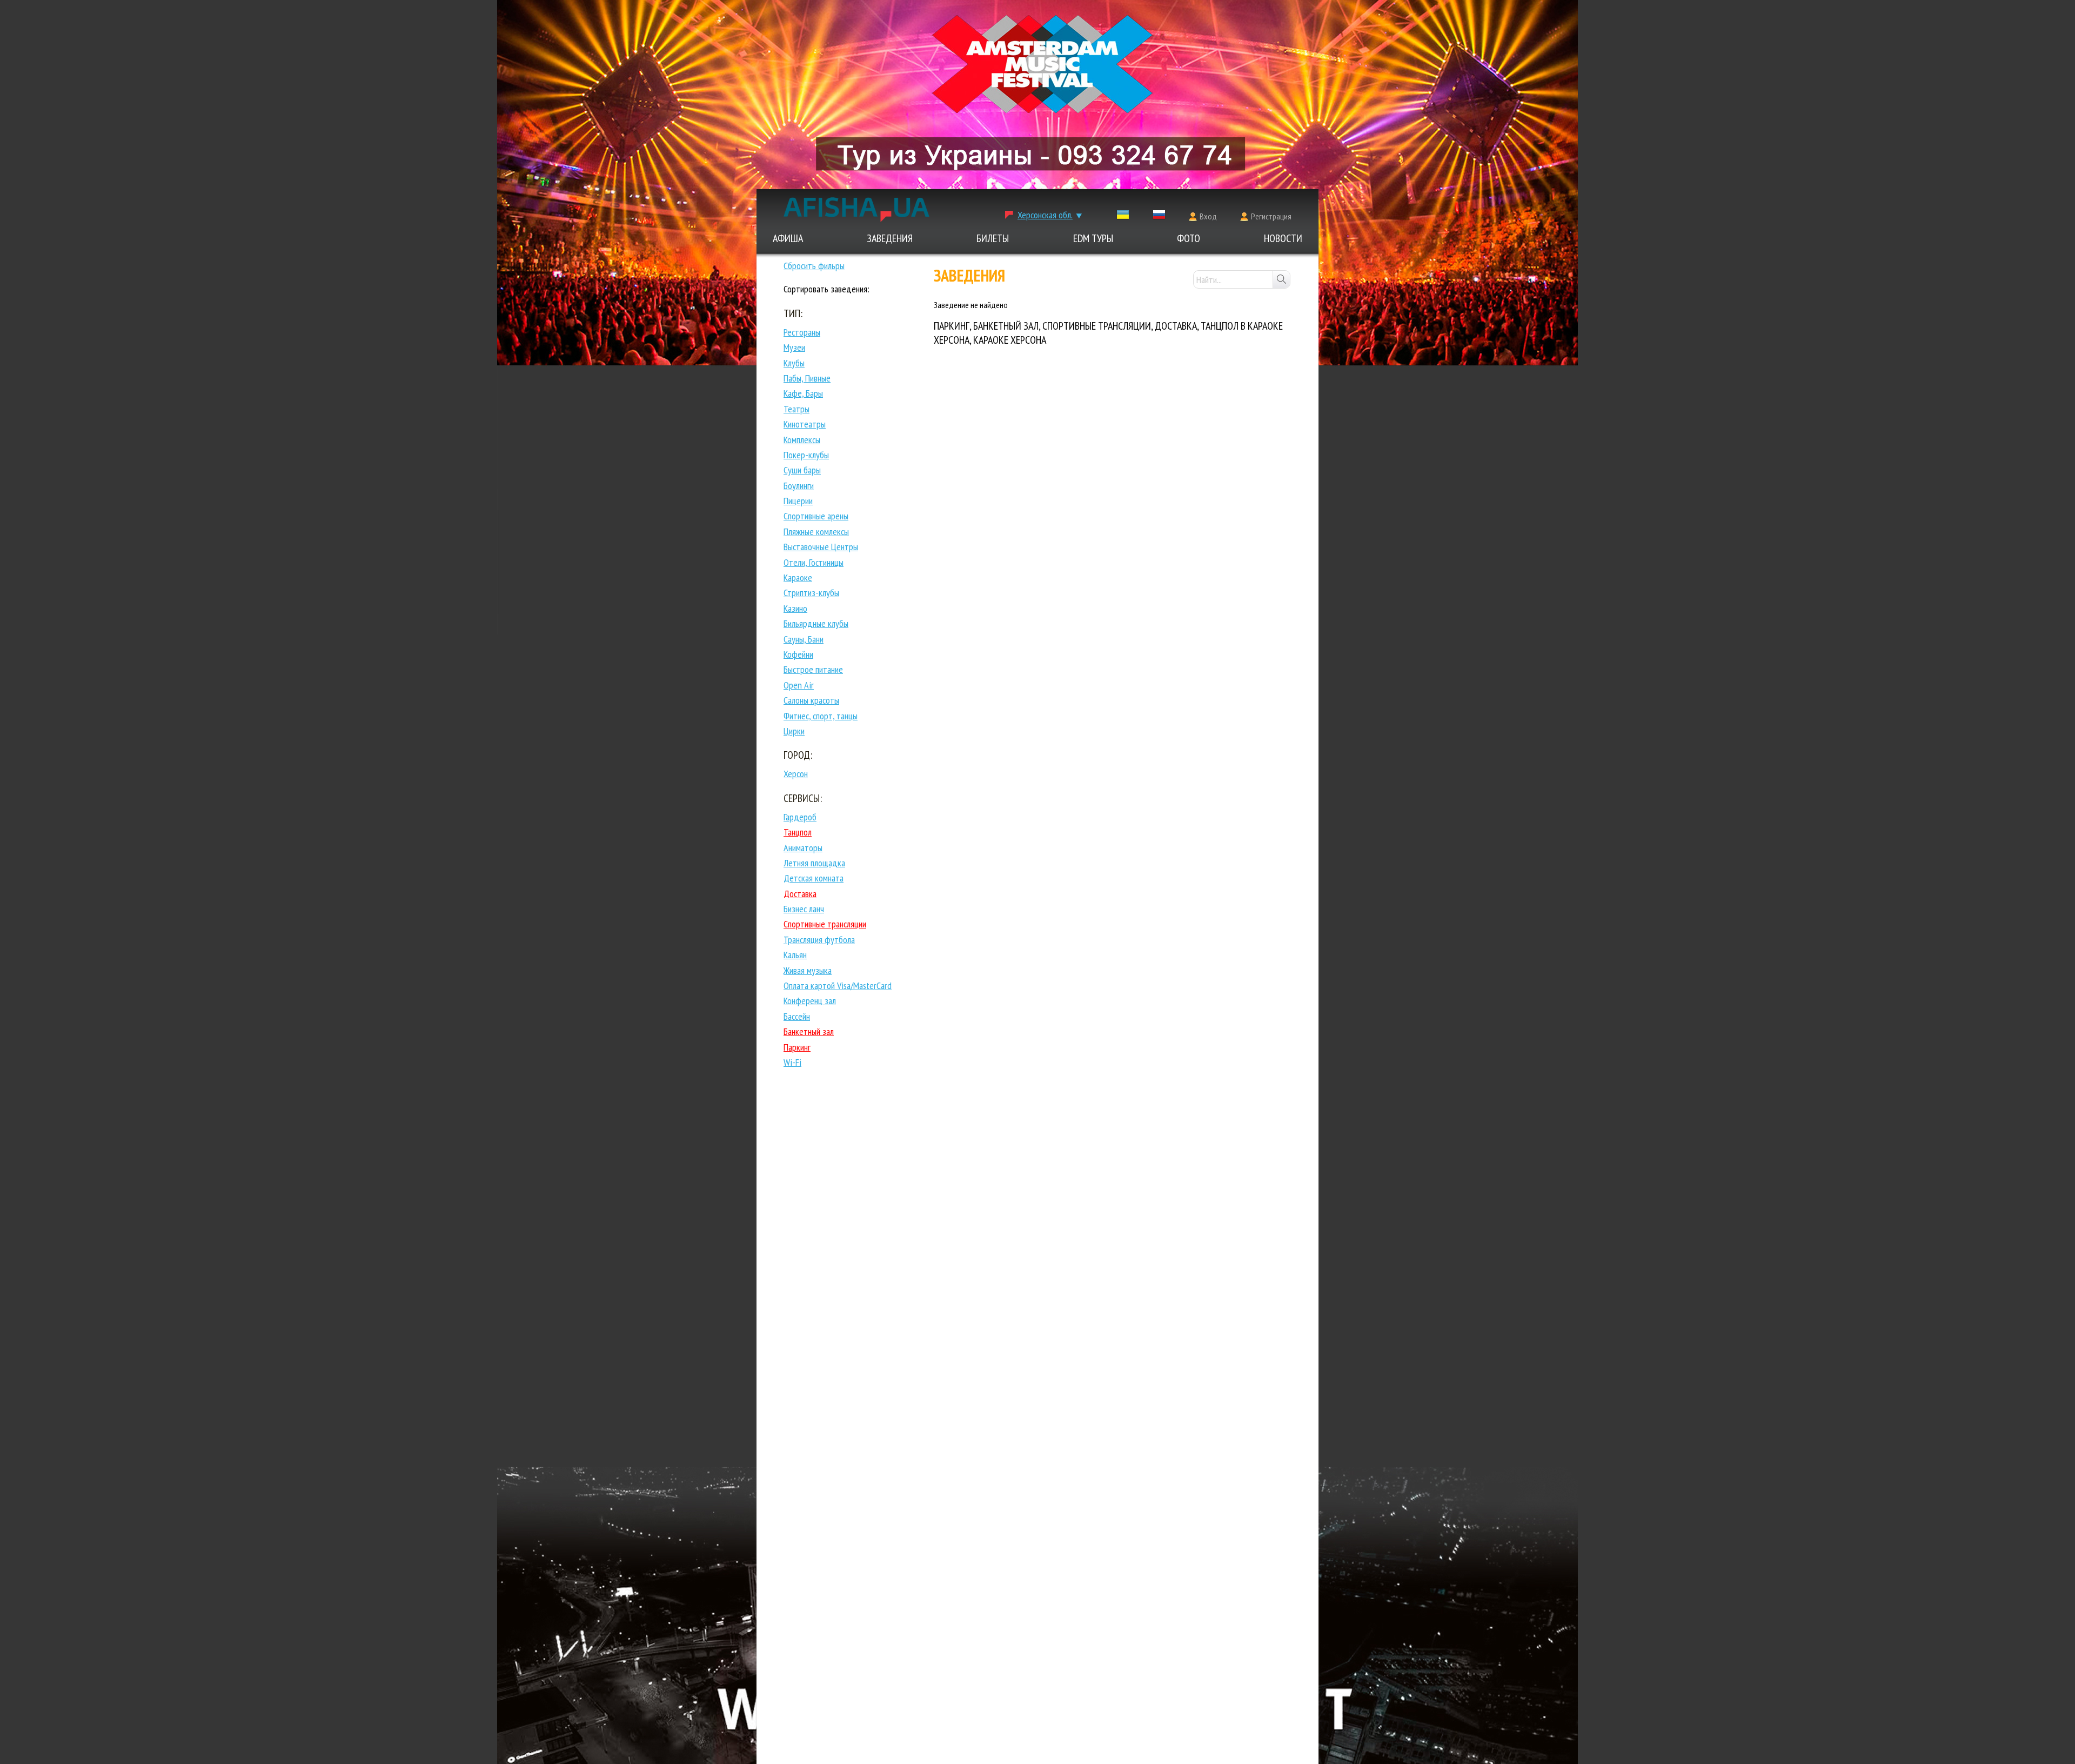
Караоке (798, 577)
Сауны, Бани (804, 639)
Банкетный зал (809, 1031)
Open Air (799, 685)
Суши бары (802, 470)
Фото (1189, 238)
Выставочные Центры (821, 547)
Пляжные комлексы (816, 532)
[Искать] (1281, 279)
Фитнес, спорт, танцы (821, 716)
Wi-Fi (792, 1062)
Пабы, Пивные (807, 378)
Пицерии (798, 501)
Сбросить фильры (814, 266)
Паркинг (797, 1047)
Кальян (795, 955)
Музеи (794, 347)
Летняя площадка (814, 863)
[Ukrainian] (1123, 217)
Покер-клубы (806, 455)
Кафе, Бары (803, 393)
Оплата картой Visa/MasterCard (838, 985)
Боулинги (799, 486)
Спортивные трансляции (825, 924)
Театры (796, 409)
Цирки (794, 731)
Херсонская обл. (1045, 215)
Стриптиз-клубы (811, 593)
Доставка (800, 894)
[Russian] (1159, 217)
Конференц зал (810, 1001)
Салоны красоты (811, 700)
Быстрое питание (813, 669)
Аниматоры (803, 848)
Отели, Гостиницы (814, 562)
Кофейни (798, 654)
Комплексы (802, 440)
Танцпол (798, 832)
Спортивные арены (816, 516)
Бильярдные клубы (816, 623)
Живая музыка (808, 970)
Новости (1283, 238)
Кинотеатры (805, 424)
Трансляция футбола (819, 940)
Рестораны (802, 332)
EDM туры (1093, 238)
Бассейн (797, 1016)
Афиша (788, 238)
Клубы (794, 363)
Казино (795, 608)
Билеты (993, 238)
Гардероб (800, 817)
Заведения (890, 238)
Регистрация (1271, 216)
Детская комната (814, 878)
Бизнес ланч (804, 909)
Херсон (796, 774)
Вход (1208, 216)
